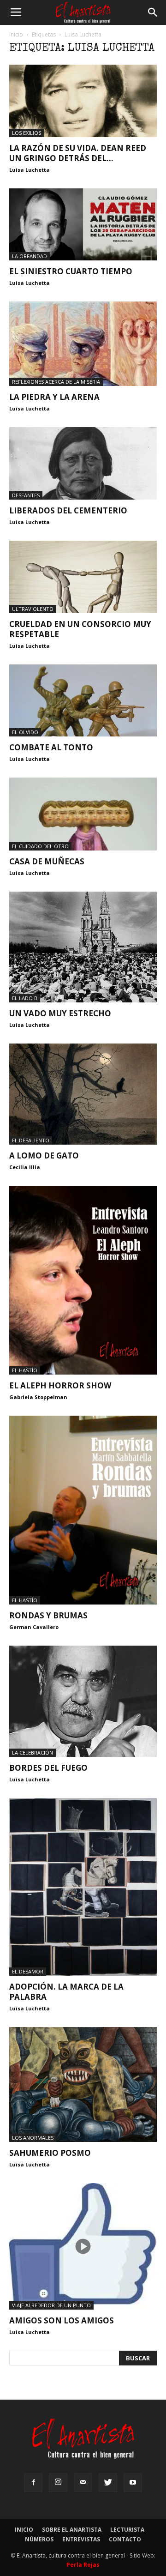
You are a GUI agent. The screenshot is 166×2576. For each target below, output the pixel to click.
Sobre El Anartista (72, 2530)
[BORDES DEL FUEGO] (83, 1701)
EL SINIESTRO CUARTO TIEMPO (71, 271)
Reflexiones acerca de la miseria (56, 382)
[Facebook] (33, 2483)
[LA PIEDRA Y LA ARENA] (83, 344)
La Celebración (33, 1753)
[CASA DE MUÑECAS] (83, 814)
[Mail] (83, 2483)
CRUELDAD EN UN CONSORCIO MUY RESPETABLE (80, 629)
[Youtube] (133, 2483)
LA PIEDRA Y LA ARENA (54, 397)
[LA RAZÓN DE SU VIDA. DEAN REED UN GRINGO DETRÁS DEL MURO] (83, 101)
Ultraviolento (33, 609)
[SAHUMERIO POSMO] (83, 2085)
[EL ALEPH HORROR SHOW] (83, 1280)
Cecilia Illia (25, 1167)
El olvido (25, 732)
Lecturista (127, 2530)
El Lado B (25, 998)
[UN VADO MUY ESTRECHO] (83, 947)
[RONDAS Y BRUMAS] (83, 1510)
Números (39, 2539)
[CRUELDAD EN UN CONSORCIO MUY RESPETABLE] (83, 577)
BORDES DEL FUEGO (48, 1768)
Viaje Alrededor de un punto (51, 2305)
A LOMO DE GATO (44, 1155)
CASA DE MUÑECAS (47, 861)
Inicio (16, 34)
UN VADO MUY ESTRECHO (60, 1013)
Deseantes (26, 495)
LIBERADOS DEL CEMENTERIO (68, 510)
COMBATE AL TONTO (51, 747)
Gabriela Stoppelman (38, 1397)
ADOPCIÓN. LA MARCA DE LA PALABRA (66, 1992)
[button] (153, 12)
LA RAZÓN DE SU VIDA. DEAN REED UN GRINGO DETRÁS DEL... (78, 153)
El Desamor (28, 1971)
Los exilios (27, 133)
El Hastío (25, 1370)
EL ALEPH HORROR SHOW (60, 1385)
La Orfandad (30, 256)
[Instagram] (58, 2483)
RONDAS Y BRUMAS (48, 1615)
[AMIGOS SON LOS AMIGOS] (83, 2246)
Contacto (125, 2539)
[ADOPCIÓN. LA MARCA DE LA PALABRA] (83, 1887)
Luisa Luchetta (30, 170)
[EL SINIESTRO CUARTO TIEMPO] (83, 225)
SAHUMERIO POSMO (50, 2153)
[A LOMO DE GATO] (83, 1094)
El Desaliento (31, 1140)
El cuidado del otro (40, 846)
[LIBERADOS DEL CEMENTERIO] (83, 463)
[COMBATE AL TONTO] (83, 701)
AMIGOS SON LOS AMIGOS (62, 2320)
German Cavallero (34, 1627)
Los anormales (33, 2138)
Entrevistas (81, 2539)
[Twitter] (108, 2483)
